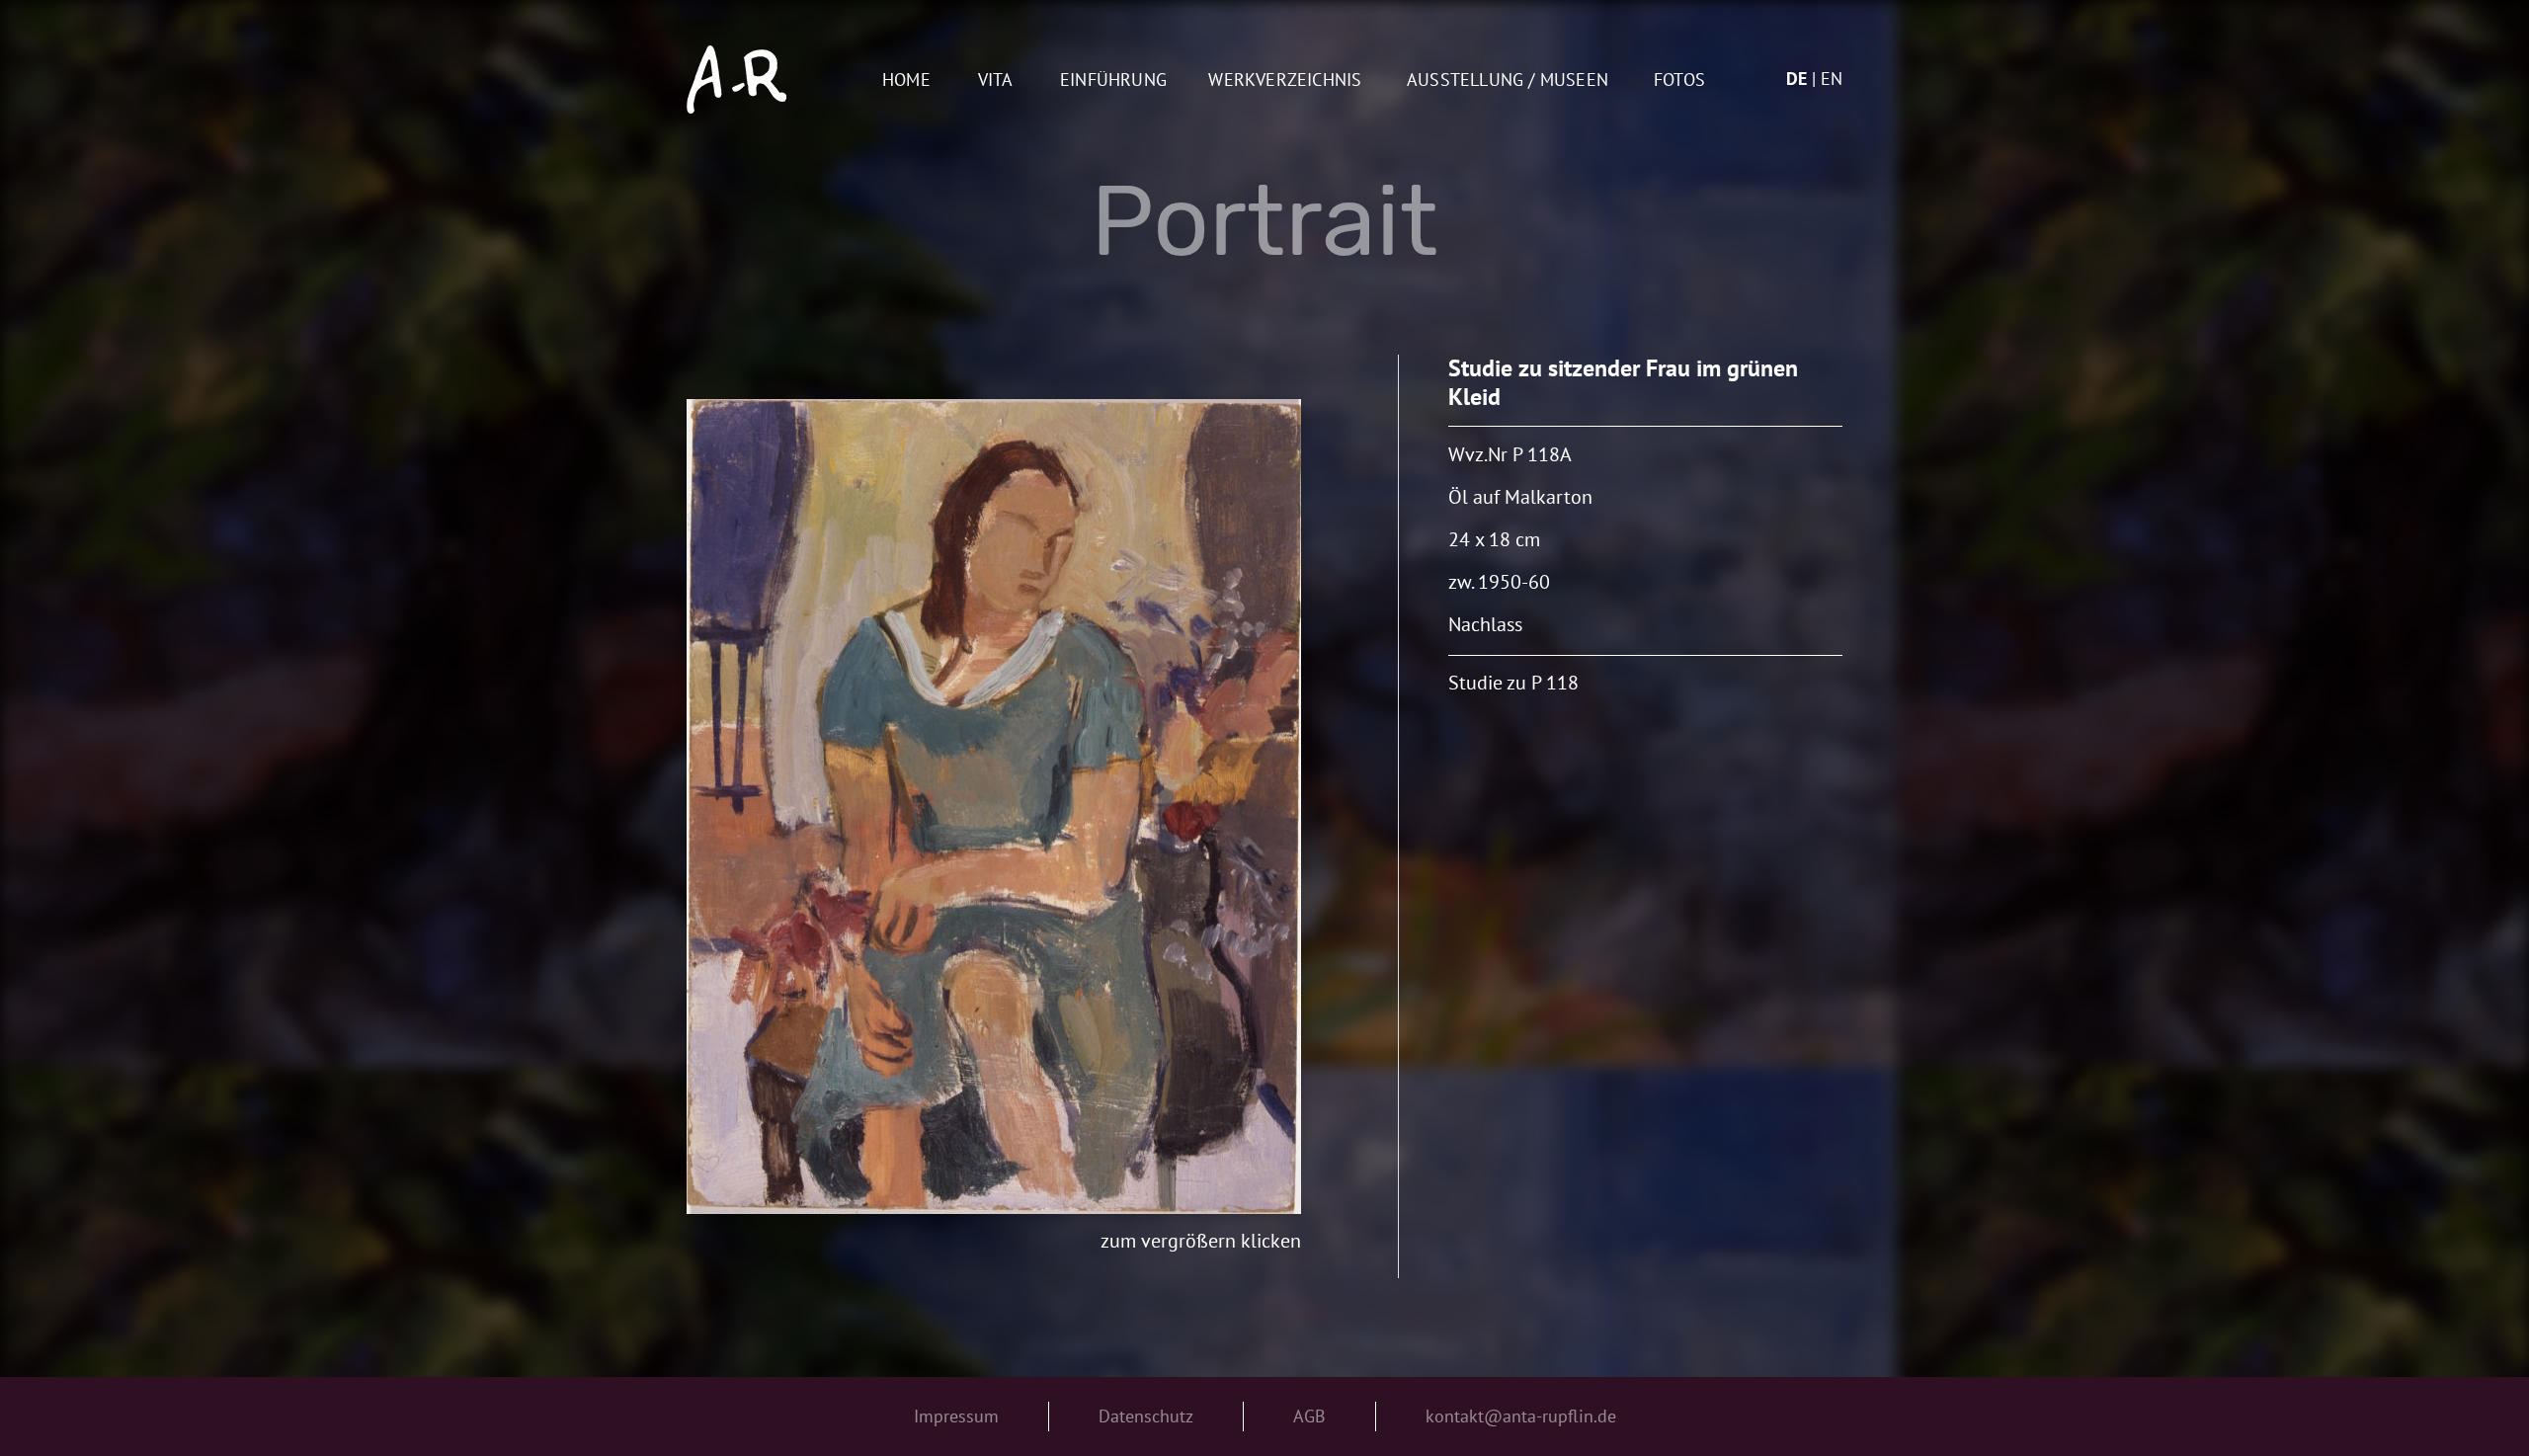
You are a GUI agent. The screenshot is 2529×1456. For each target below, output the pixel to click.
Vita (996, 81)
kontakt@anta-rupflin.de (1521, 1416)
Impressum (956, 1416)
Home (906, 81)
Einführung (1113, 81)
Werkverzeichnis (1285, 81)
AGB (1309, 1416)
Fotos (1679, 81)
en (1832, 79)
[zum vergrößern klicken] (994, 807)
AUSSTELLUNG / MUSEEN (1508, 81)
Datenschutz (1146, 1416)
